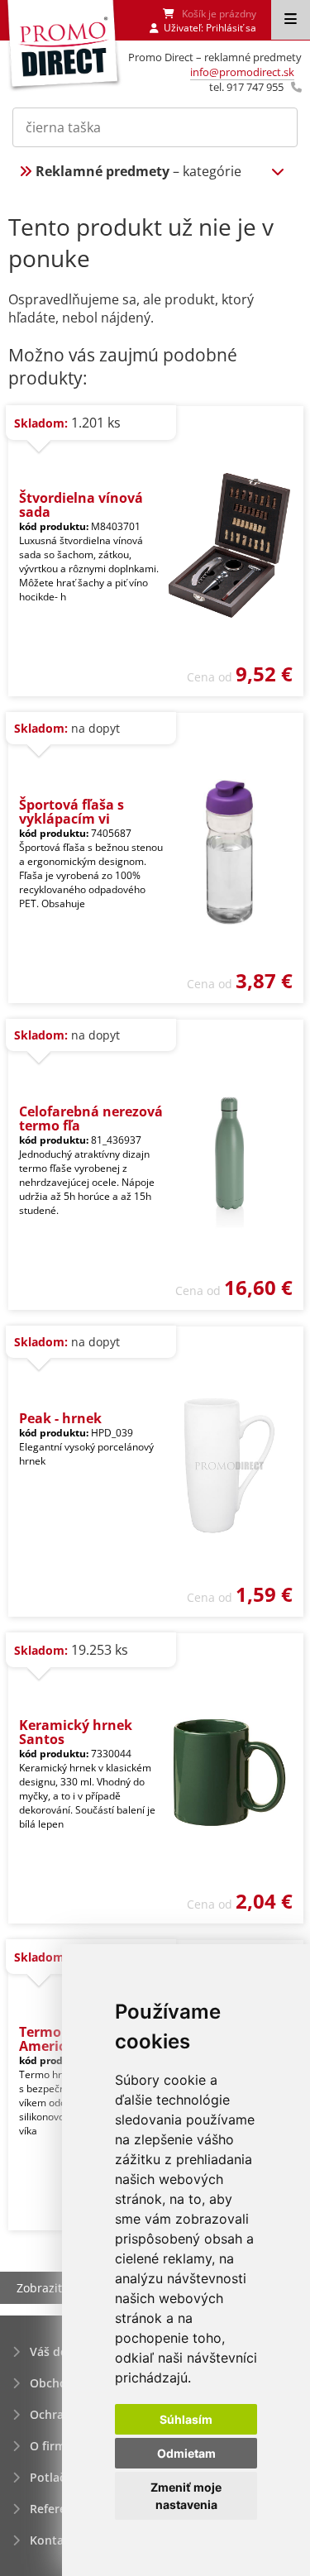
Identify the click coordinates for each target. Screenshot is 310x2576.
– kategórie (138, 171)
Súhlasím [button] (186, 2419)
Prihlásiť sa (231, 28)
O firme (51, 2446)
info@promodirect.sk (242, 72)
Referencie (60, 2509)
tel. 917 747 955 (246, 87)
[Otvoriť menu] (291, 20)
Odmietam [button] (186, 2453)
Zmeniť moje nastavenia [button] (186, 2496)
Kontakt (52, 2540)
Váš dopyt (58, 2351)
